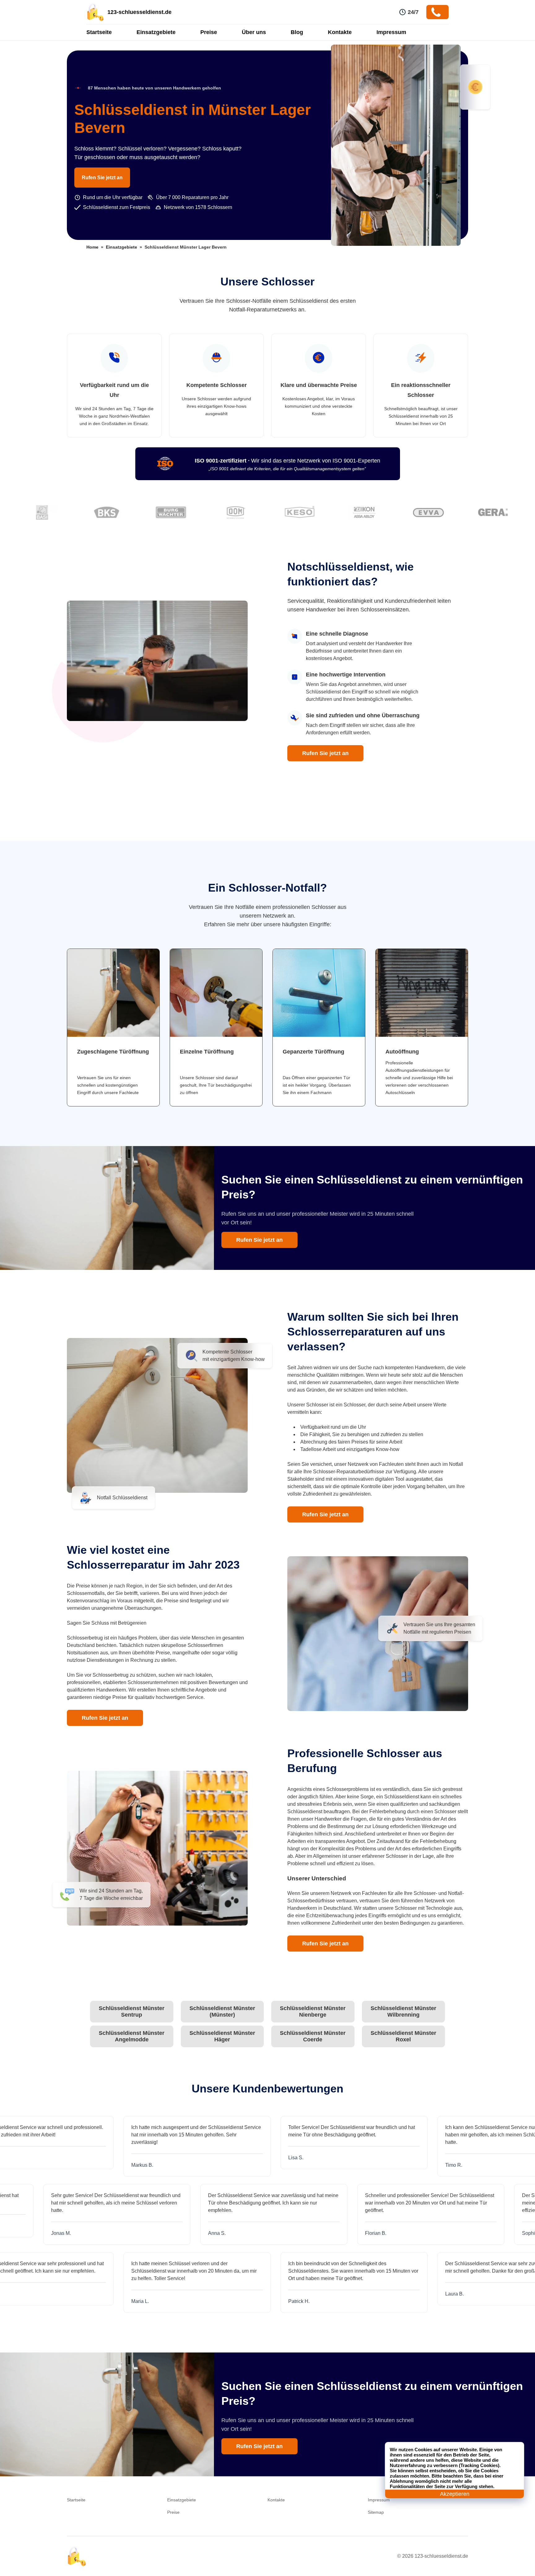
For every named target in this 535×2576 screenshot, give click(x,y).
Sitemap (376, 2512)
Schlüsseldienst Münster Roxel (403, 2036)
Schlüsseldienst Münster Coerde (313, 2036)
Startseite (99, 32)
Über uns (254, 32)
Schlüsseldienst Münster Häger (222, 2036)
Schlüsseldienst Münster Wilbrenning (403, 2011)
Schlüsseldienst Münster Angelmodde (132, 2036)
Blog (297, 32)
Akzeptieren (455, 2494)
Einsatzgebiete (156, 32)
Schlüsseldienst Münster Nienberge (313, 2011)
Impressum (391, 32)
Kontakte (340, 32)
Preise (209, 32)
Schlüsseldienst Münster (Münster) (222, 2011)
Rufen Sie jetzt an (102, 178)
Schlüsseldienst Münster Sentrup (132, 2011)
